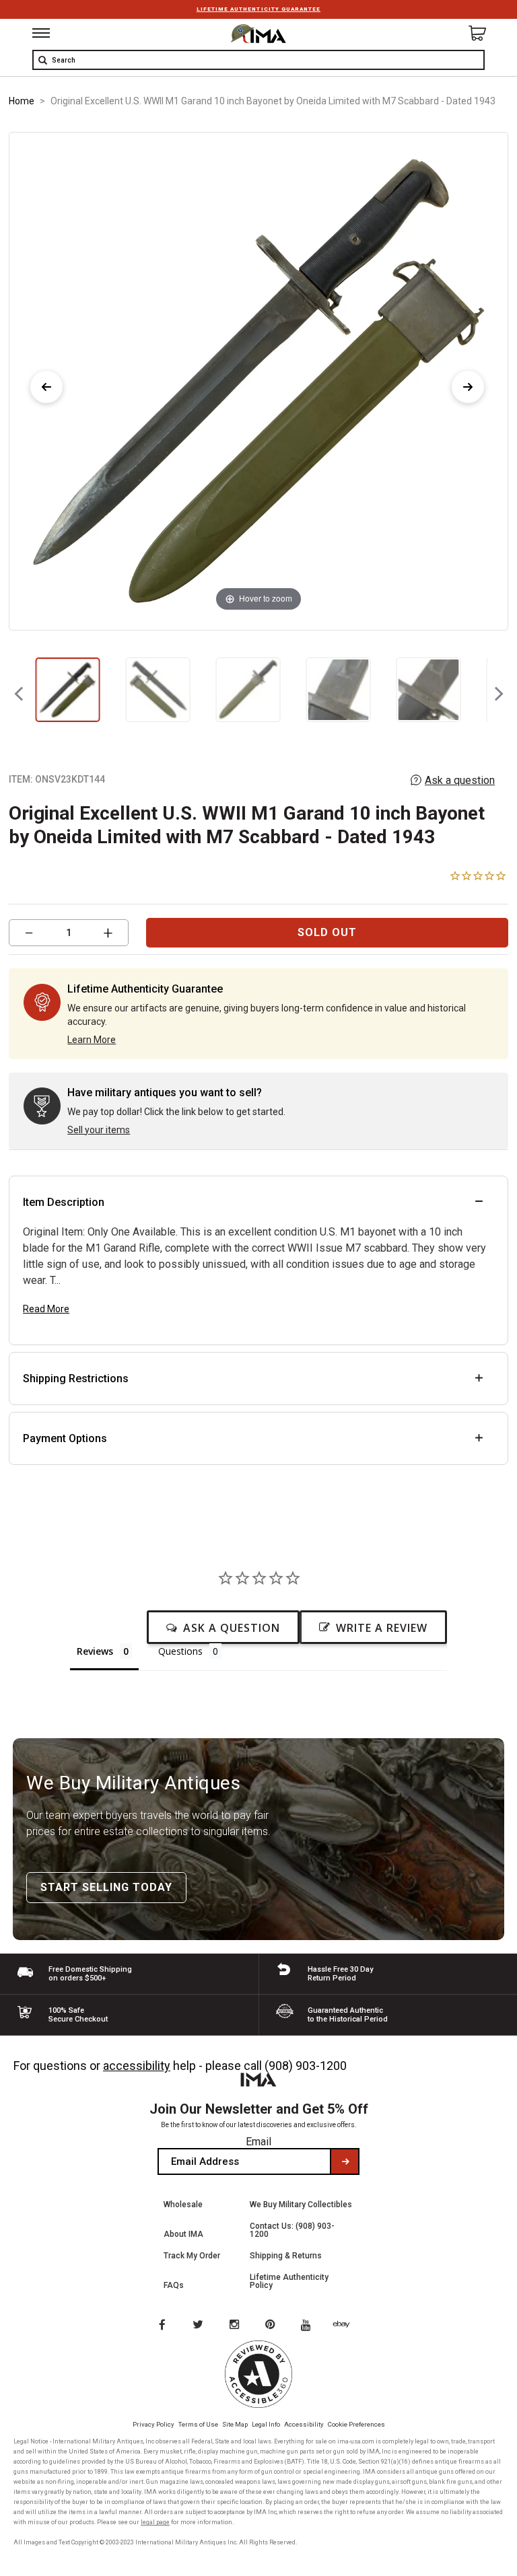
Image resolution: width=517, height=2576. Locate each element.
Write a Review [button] (382, 1628)
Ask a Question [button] (232, 1628)
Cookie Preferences (356, 2424)
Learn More (92, 1040)
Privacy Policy (153, 2424)
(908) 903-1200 (306, 2066)
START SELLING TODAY (106, 1887)
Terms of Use (198, 2424)
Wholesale (183, 2205)
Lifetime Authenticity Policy (289, 2281)
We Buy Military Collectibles (301, 2205)
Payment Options (65, 1438)
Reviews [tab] (95, 1651)
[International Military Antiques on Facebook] (162, 2326)
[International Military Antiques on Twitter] (199, 2326)
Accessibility (304, 2424)
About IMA (183, 2234)
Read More (46, 1309)
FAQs (174, 2285)
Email (258, 2142)
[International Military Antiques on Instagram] (236, 2326)
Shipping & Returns (286, 2256)
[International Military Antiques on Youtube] (310, 2326)
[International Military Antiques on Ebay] (347, 2326)
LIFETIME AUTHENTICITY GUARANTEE (258, 9)
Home (22, 101)
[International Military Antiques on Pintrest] (273, 2326)
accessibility (137, 2066)
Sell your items (99, 1130)
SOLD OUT (327, 932)
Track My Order (192, 2256)
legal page (155, 2522)
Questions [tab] (180, 1651)
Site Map (235, 2424)
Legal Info (266, 2424)
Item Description (64, 1202)
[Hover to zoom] (258, 381)
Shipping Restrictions (76, 1379)
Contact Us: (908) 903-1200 (292, 2230)
